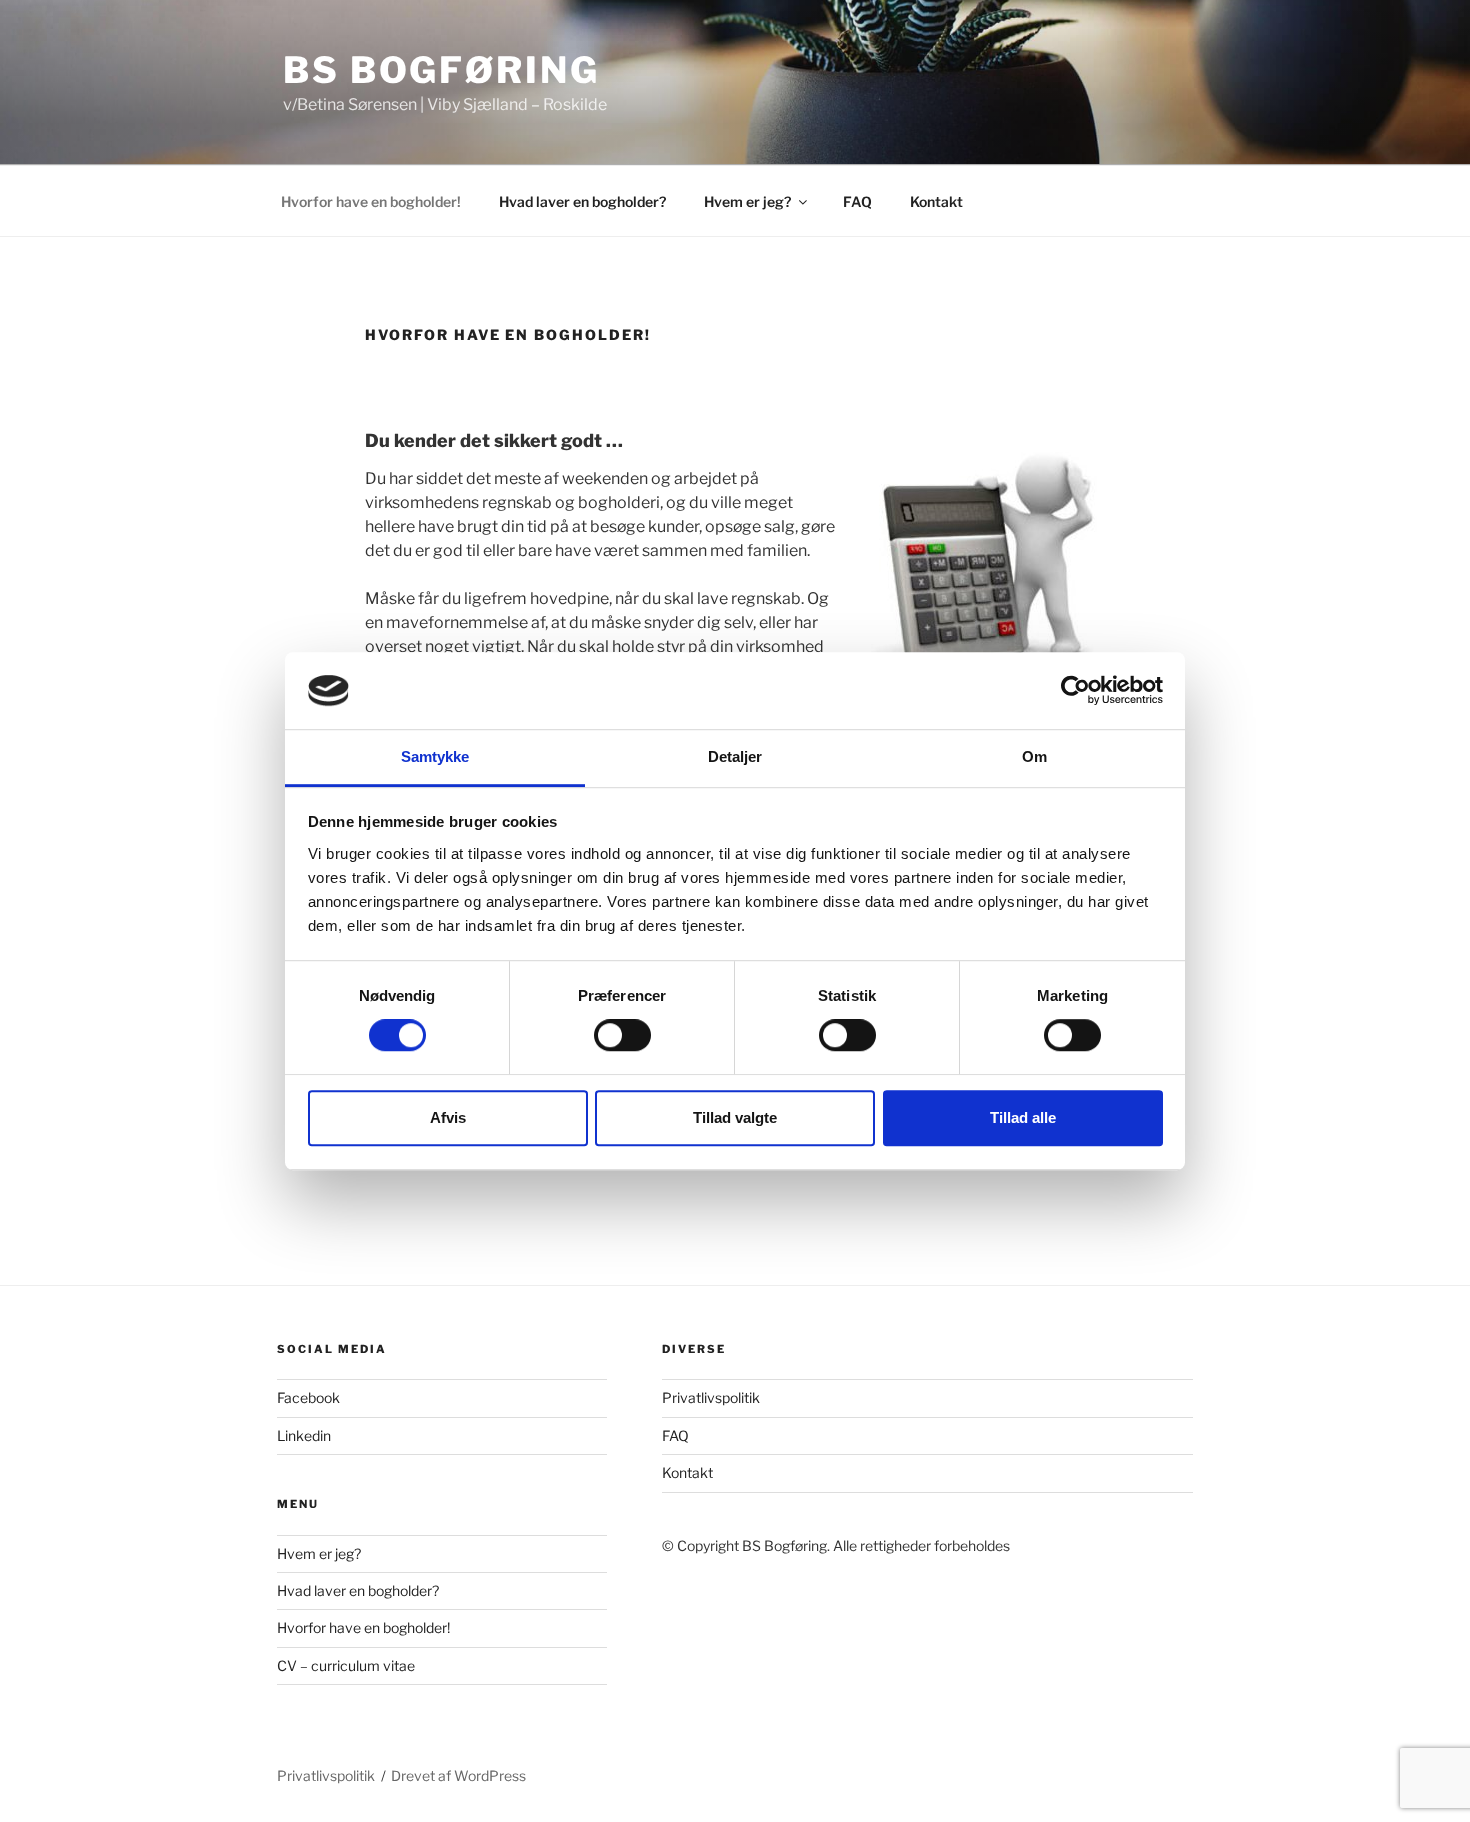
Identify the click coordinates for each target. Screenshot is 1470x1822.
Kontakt (936, 201)
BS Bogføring (441, 70)
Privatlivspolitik (711, 1397)
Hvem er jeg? (747, 201)
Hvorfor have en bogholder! (371, 201)
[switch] (622, 1035)
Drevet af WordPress (458, 1775)
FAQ (857, 201)
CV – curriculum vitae (346, 1665)
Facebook (308, 1397)
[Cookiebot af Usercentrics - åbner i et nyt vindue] (1075, 691)
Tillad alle (1023, 1117)
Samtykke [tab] (435, 756)
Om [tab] (1034, 756)
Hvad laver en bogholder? (582, 201)
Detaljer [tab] (735, 756)
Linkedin (304, 1435)
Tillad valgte (735, 1117)
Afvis (448, 1117)
